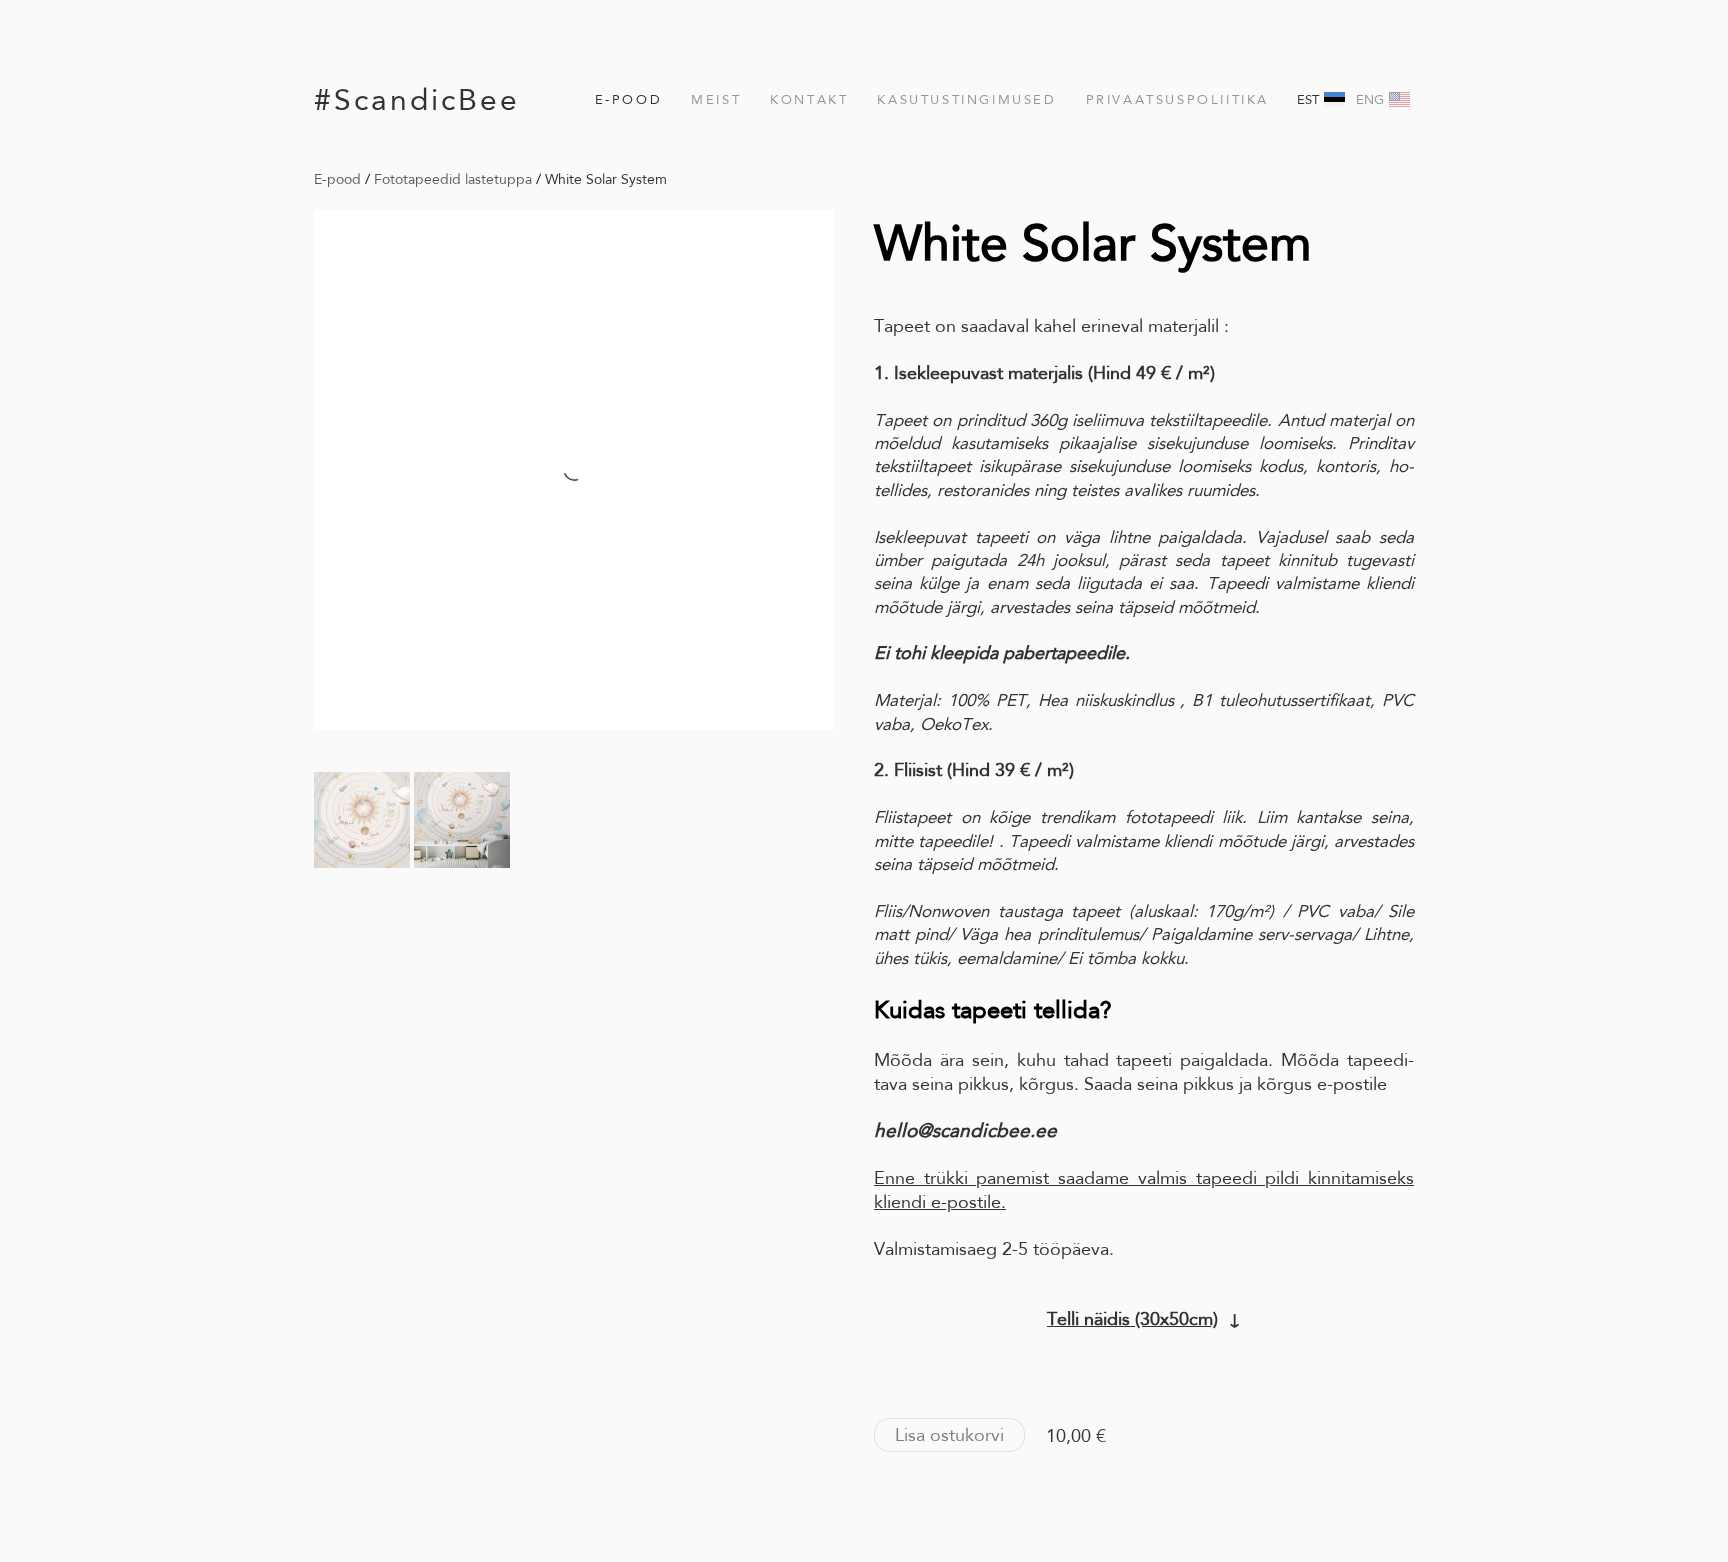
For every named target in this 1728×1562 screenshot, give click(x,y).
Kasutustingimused (966, 99)
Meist (716, 99)
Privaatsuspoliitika (1177, 99)
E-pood (629, 99)
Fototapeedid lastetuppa (453, 179)
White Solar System (606, 179)
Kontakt (809, 99)
